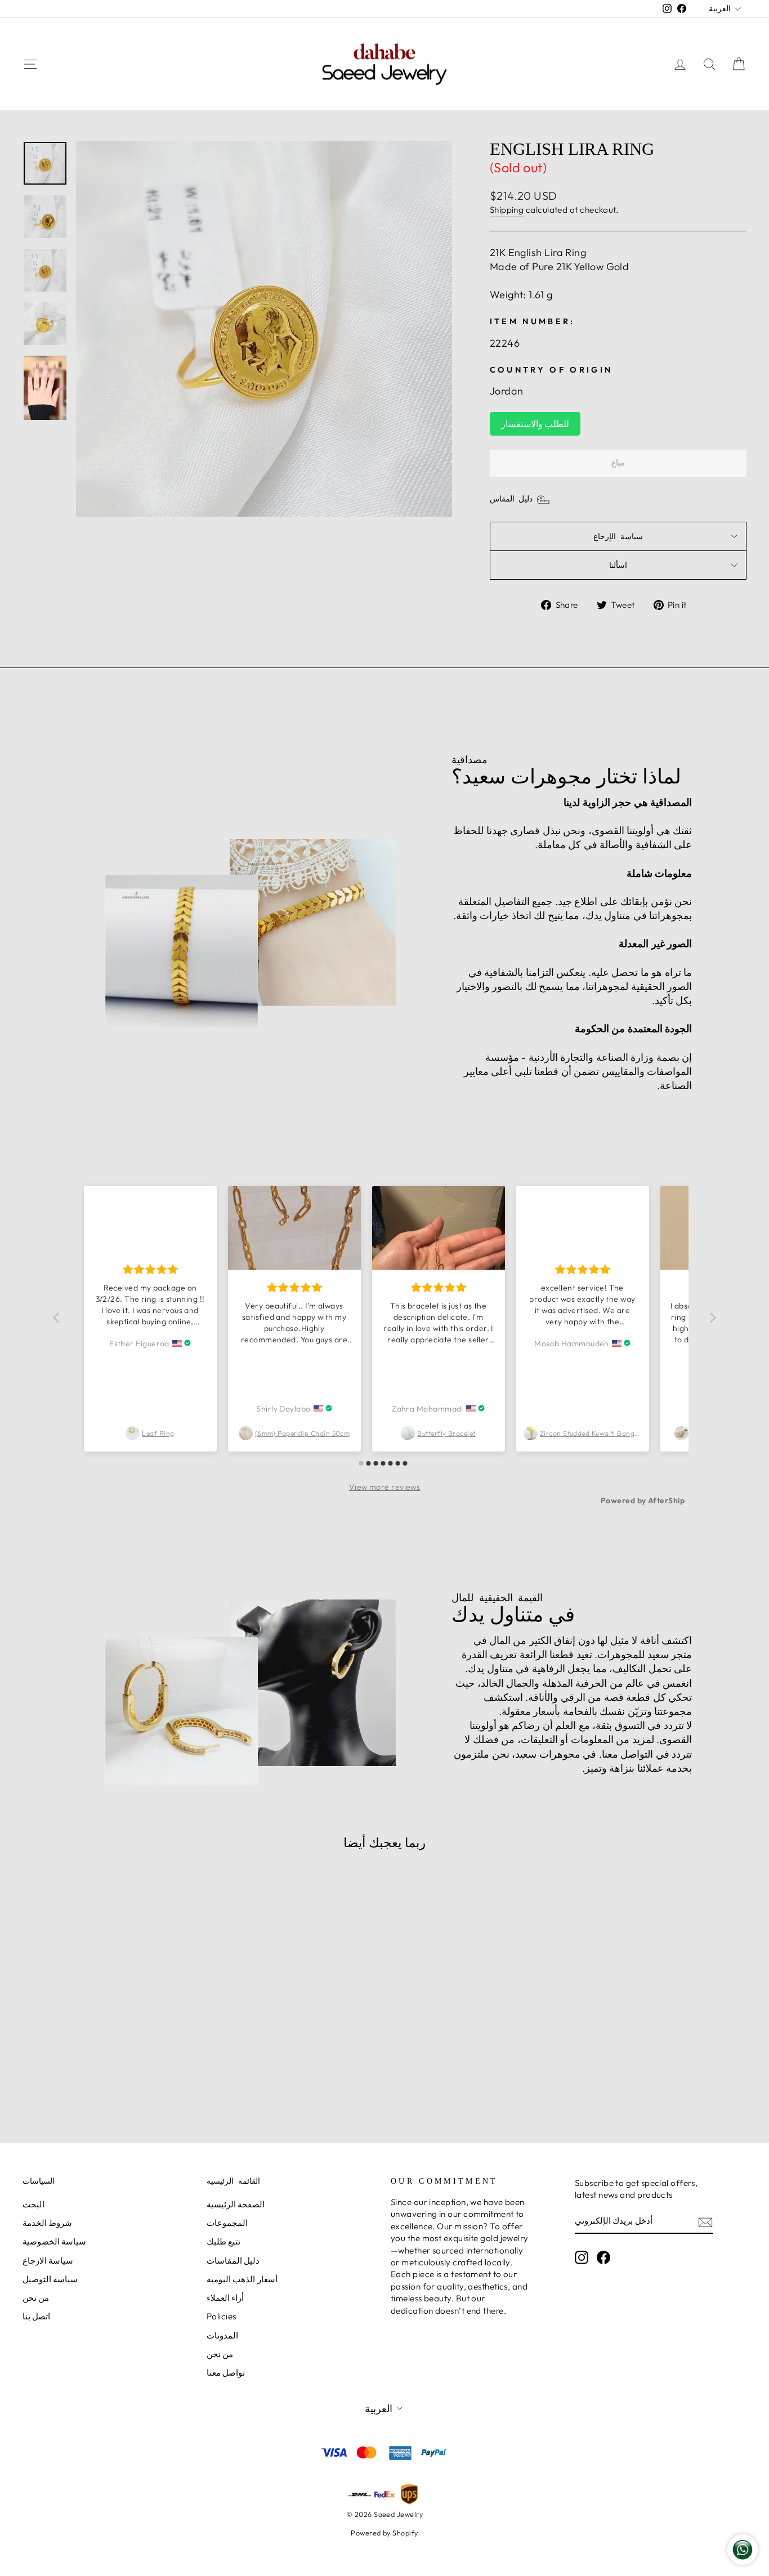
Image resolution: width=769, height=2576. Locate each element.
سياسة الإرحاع (618, 536)
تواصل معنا (226, 2373)
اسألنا (618, 565)
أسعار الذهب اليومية (242, 2279)
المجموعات (227, 2223)
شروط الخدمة (47, 2223)
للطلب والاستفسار (535, 424)
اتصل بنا (36, 2316)
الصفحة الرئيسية (236, 2204)
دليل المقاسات (233, 2261)
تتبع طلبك (223, 2241)
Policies (222, 2316)
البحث (33, 2204)
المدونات (222, 2335)
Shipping (507, 210)
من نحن (36, 2298)
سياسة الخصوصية (54, 2241)
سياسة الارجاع (48, 2261)
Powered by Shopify (384, 2533)
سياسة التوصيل (50, 2279)
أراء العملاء (225, 2298)
